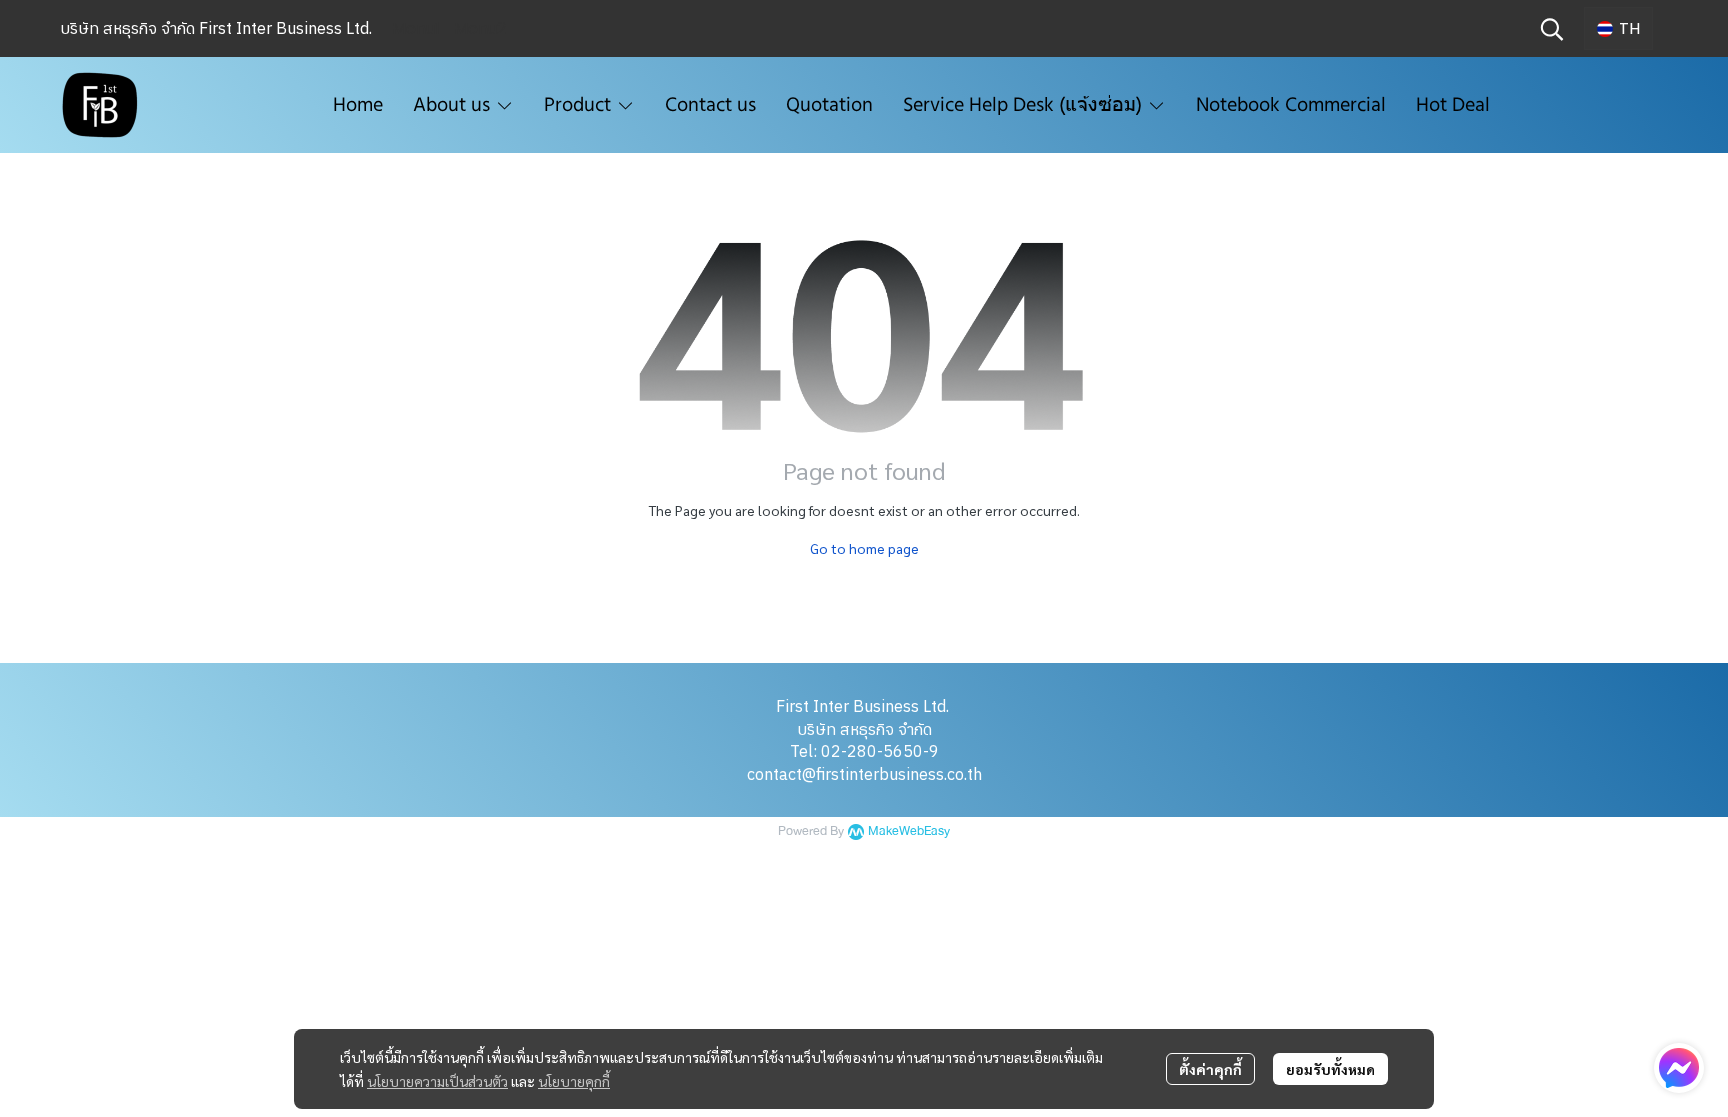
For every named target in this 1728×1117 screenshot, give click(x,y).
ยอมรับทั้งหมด (1330, 1069)
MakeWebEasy (909, 831)
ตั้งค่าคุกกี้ (1210, 1069)
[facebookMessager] (1679, 1068)
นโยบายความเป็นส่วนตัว (437, 1081)
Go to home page (864, 548)
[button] (1552, 29)
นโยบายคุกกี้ (574, 1081)
